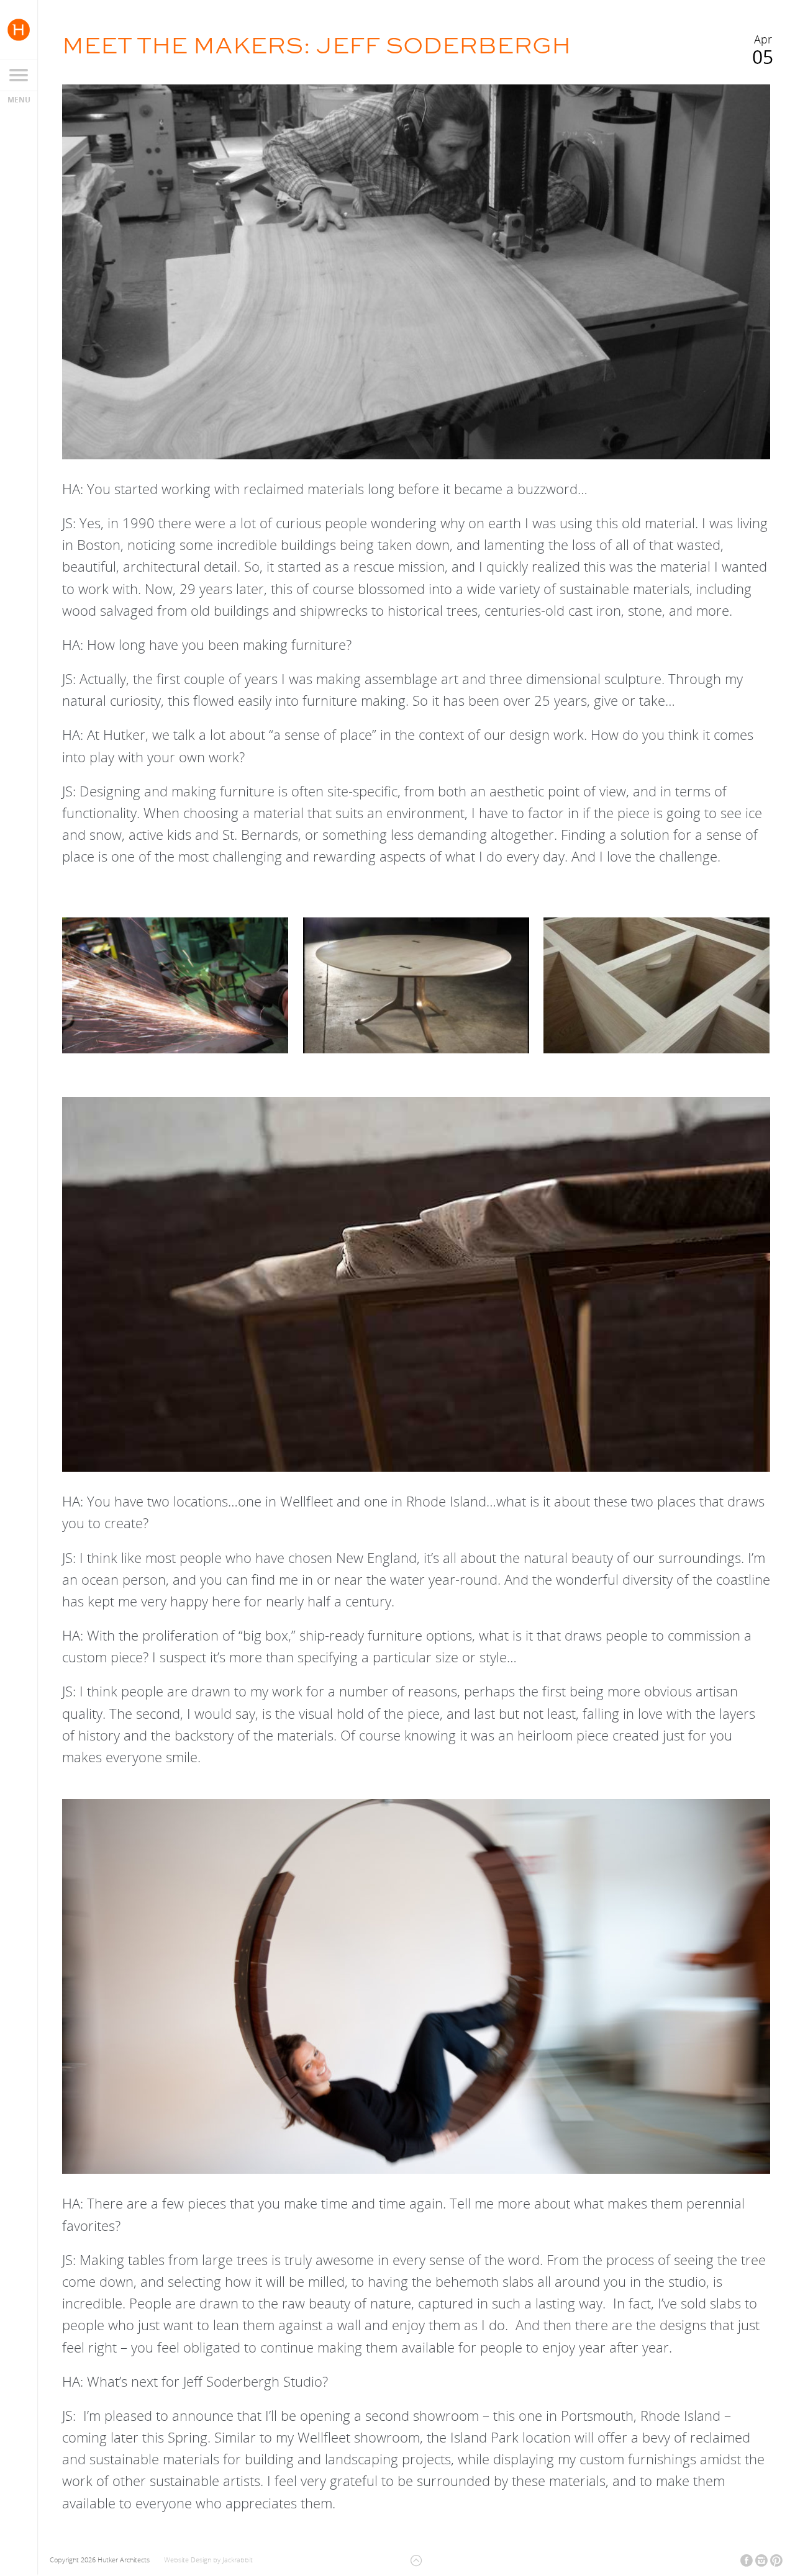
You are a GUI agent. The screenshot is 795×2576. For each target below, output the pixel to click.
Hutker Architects (19, 30)
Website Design (188, 2560)
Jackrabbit (238, 2560)
